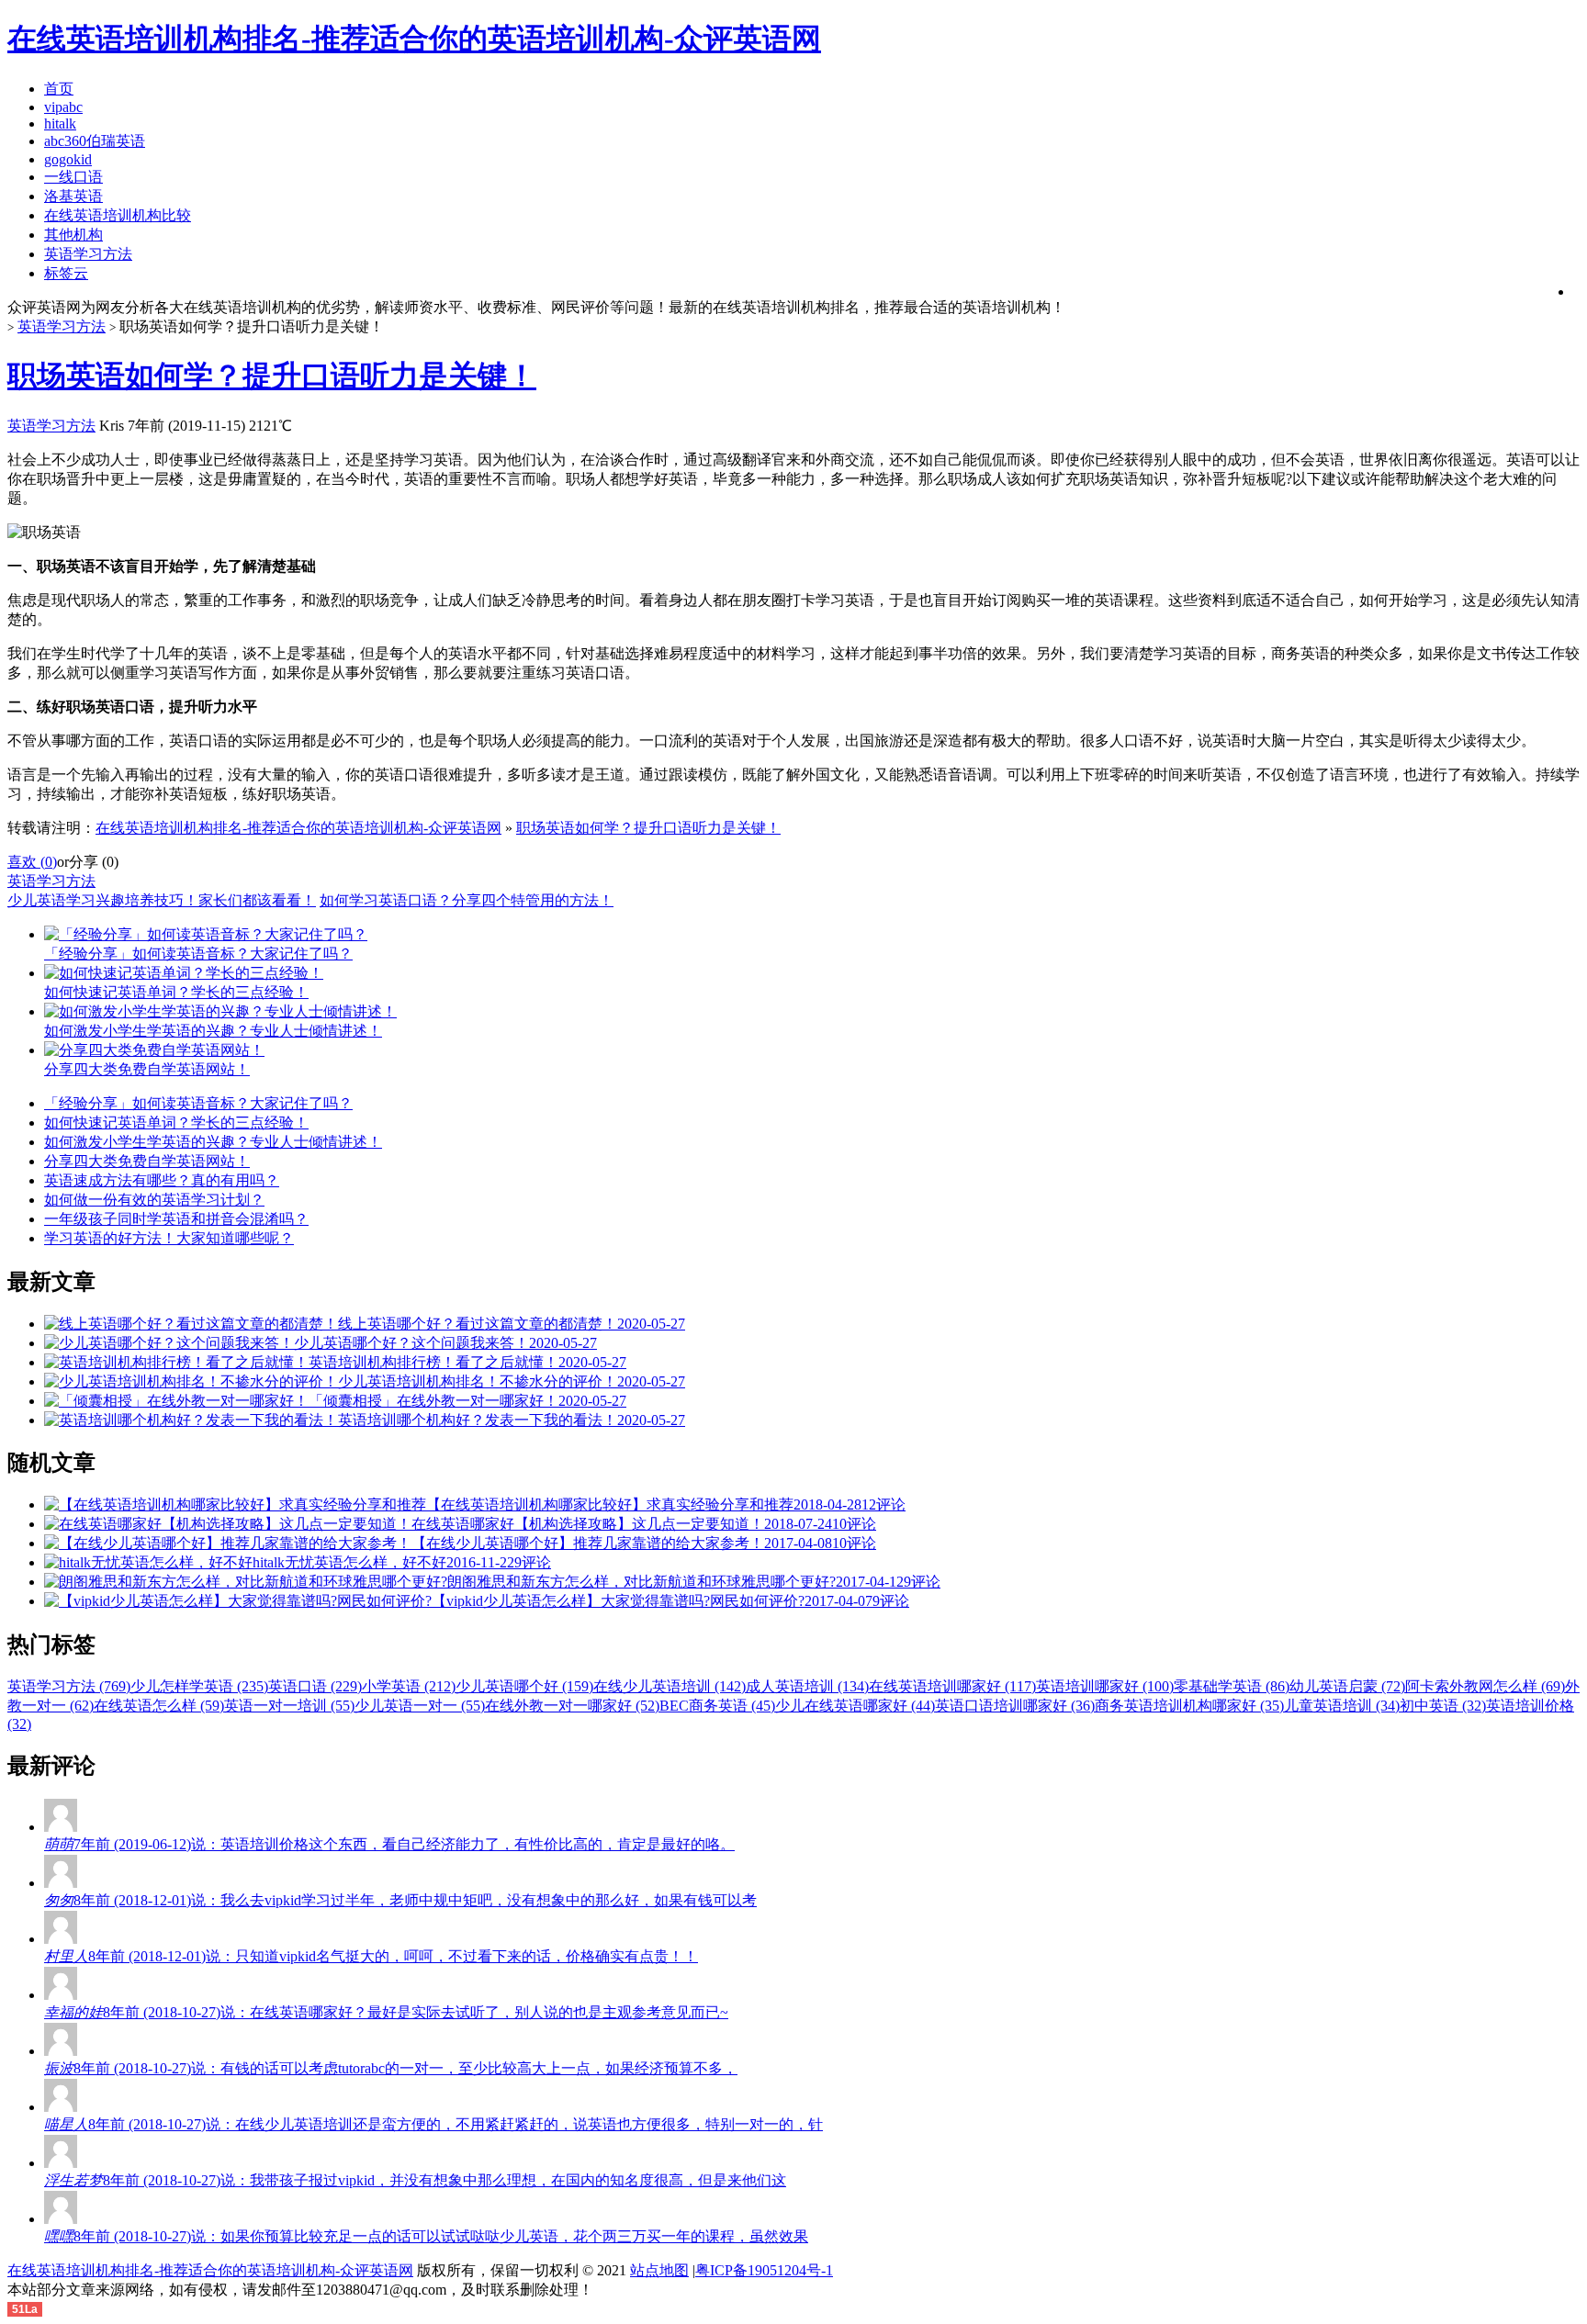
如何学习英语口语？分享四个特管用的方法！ (467, 900)
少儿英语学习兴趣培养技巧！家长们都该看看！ (162, 900)
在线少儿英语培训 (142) (670, 1686)
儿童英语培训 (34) (1342, 1706)
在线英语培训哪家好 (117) (952, 1686)
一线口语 (73, 177)
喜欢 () (32, 862)
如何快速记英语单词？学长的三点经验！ (176, 1123)
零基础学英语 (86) (1232, 1686)
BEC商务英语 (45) (717, 1706)
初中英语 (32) (1443, 1706)
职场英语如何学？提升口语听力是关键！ (272, 376)
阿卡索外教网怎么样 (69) (1485, 1686)
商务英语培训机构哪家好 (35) (1189, 1706)
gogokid (68, 159)
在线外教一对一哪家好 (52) (572, 1706)
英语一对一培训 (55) (289, 1706)
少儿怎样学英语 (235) (199, 1686)
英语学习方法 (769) (69, 1686)
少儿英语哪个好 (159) (524, 1686)
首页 (59, 89)
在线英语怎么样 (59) (159, 1706)
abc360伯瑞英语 (95, 141)
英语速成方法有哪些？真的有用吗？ (162, 1180)
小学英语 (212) (409, 1686)
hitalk (60, 123)
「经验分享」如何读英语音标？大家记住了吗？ (198, 1103)
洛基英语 (73, 196)
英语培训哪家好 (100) (1105, 1686)
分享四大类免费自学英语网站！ (147, 1161)
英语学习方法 (88, 254)
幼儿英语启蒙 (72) (1347, 1686)
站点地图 (659, 2270)
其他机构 (73, 235)
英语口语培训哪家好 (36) (1015, 1706)
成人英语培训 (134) (807, 1686)
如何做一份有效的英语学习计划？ (154, 1200)
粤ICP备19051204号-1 (764, 2270)
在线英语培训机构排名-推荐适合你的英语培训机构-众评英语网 (298, 828)
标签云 (66, 273)
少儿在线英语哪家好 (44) (855, 1706)
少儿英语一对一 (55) (420, 1706)
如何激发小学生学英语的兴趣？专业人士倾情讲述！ (213, 1142)
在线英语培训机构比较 (118, 215)
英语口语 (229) (315, 1686)
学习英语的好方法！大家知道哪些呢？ (169, 1238)
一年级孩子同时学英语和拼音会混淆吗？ (176, 1219)
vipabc (63, 107)
